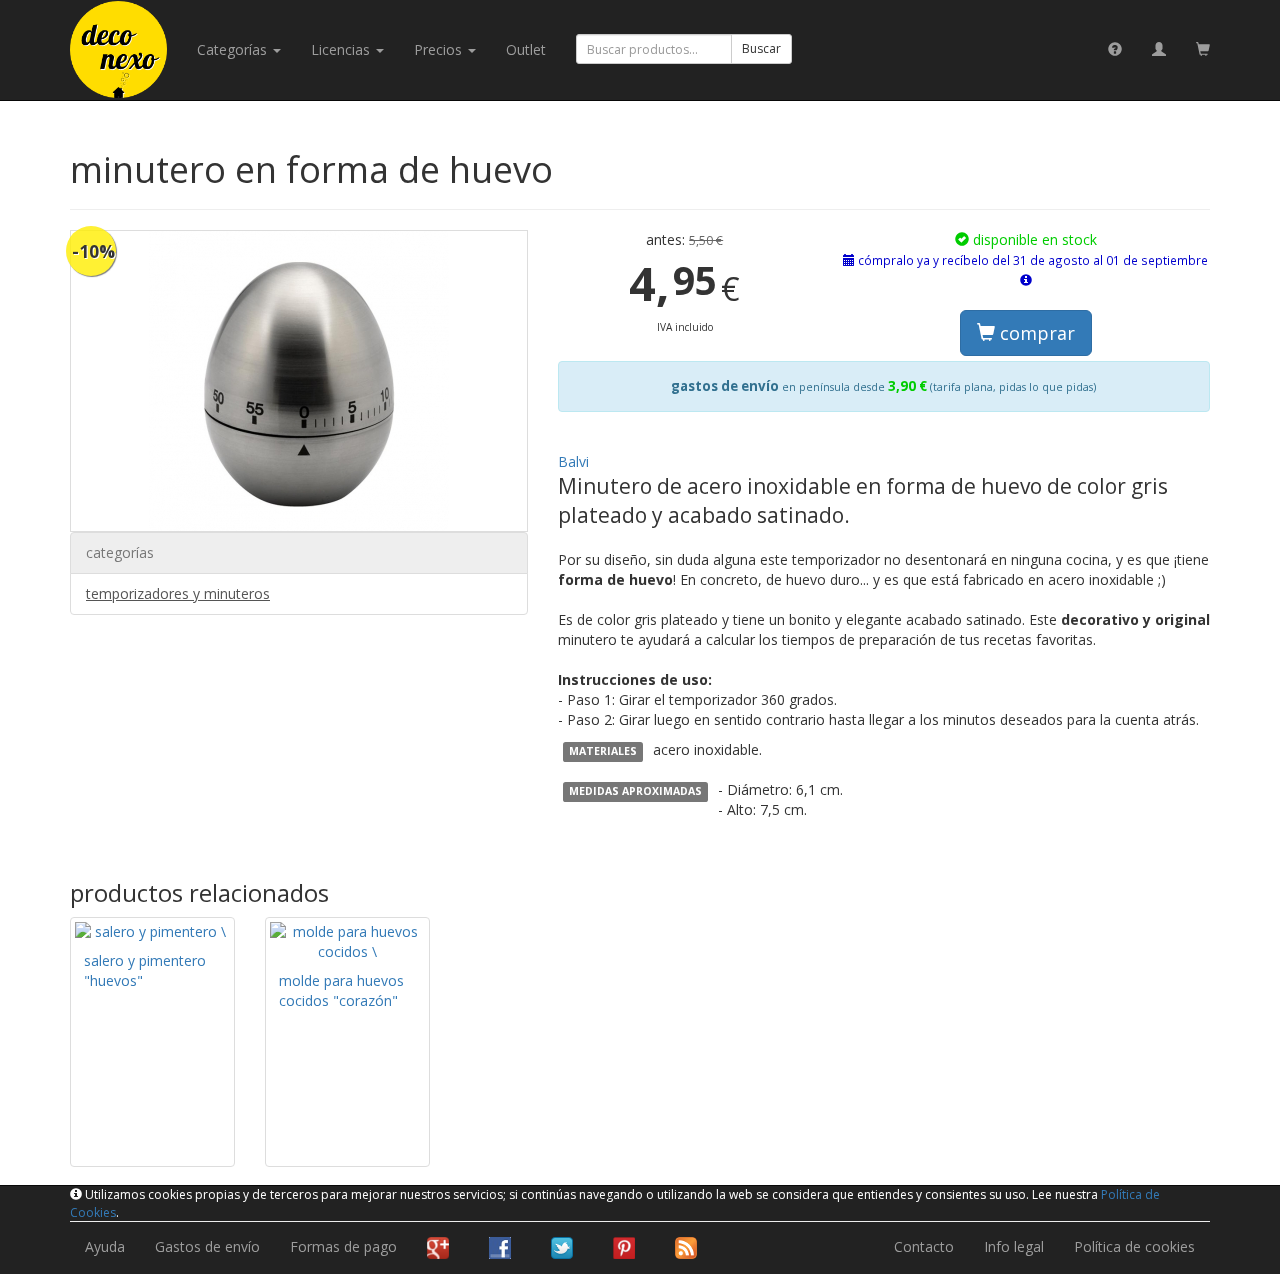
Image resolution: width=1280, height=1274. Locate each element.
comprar (1035, 333)
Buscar (761, 48)
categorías (234, 49)
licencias (342, 49)
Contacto (924, 1246)
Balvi (573, 461)
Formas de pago (343, 1246)
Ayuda (105, 1246)
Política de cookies (1134, 1246)
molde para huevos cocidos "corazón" (341, 990)
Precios (440, 49)
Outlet (526, 49)
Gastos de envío (207, 1246)
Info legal (1014, 1246)
